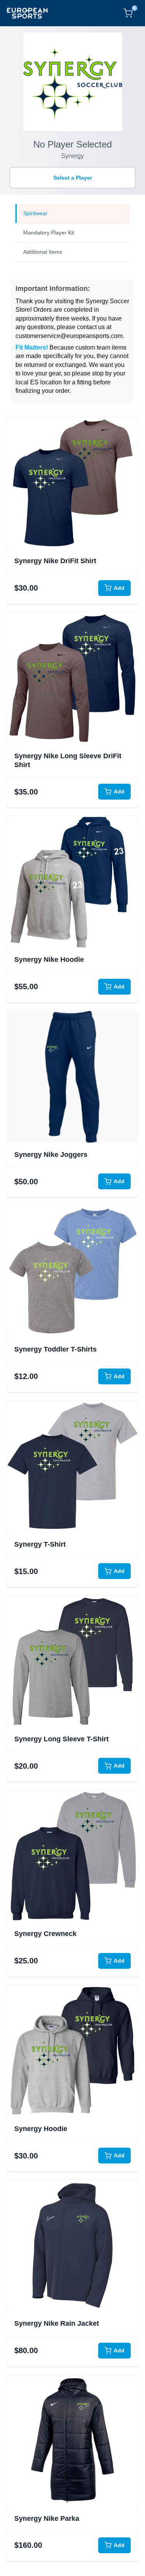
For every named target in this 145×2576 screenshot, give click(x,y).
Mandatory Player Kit (49, 233)
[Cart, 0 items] (128, 13)
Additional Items (43, 252)
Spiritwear (35, 213)
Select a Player (73, 178)
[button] (72, 483)
